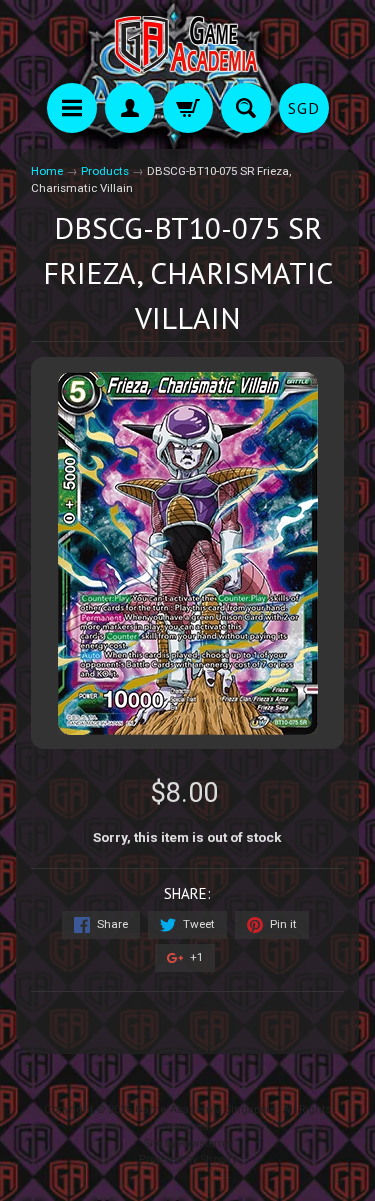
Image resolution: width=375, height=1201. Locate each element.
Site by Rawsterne (187, 1143)
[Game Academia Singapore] (188, 44)
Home (47, 171)
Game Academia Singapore (205, 1109)
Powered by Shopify (188, 1159)
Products (105, 171)
